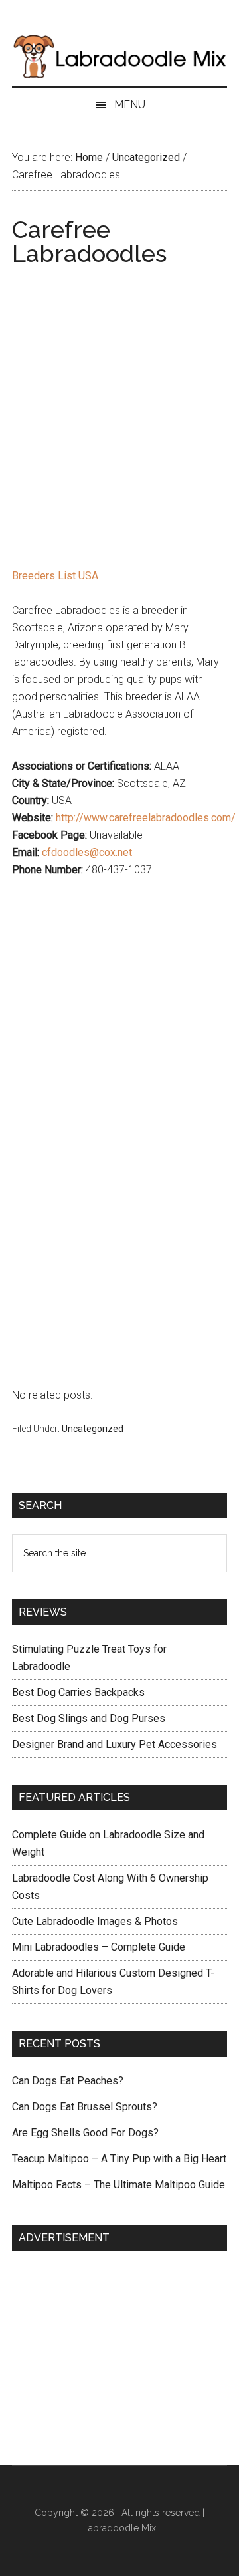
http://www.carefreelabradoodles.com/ (146, 818)
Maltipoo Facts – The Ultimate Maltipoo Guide (119, 2185)
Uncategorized (93, 1429)
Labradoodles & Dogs (119, 57)
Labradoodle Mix (119, 2528)
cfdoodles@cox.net (87, 852)
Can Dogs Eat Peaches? (68, 2081)
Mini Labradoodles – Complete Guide (99, 1947)
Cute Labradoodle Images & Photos (95, 1921)
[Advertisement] (119, 396)
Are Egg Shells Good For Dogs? (85, 2133)
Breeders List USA (55, 576)
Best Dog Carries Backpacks (78, 1692)
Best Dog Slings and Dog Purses (89, 1718)
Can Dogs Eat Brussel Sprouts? (85, 2107)
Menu (130, 105)
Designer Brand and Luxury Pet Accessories (115, 1744)
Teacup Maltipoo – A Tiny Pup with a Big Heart (119, 2159)
